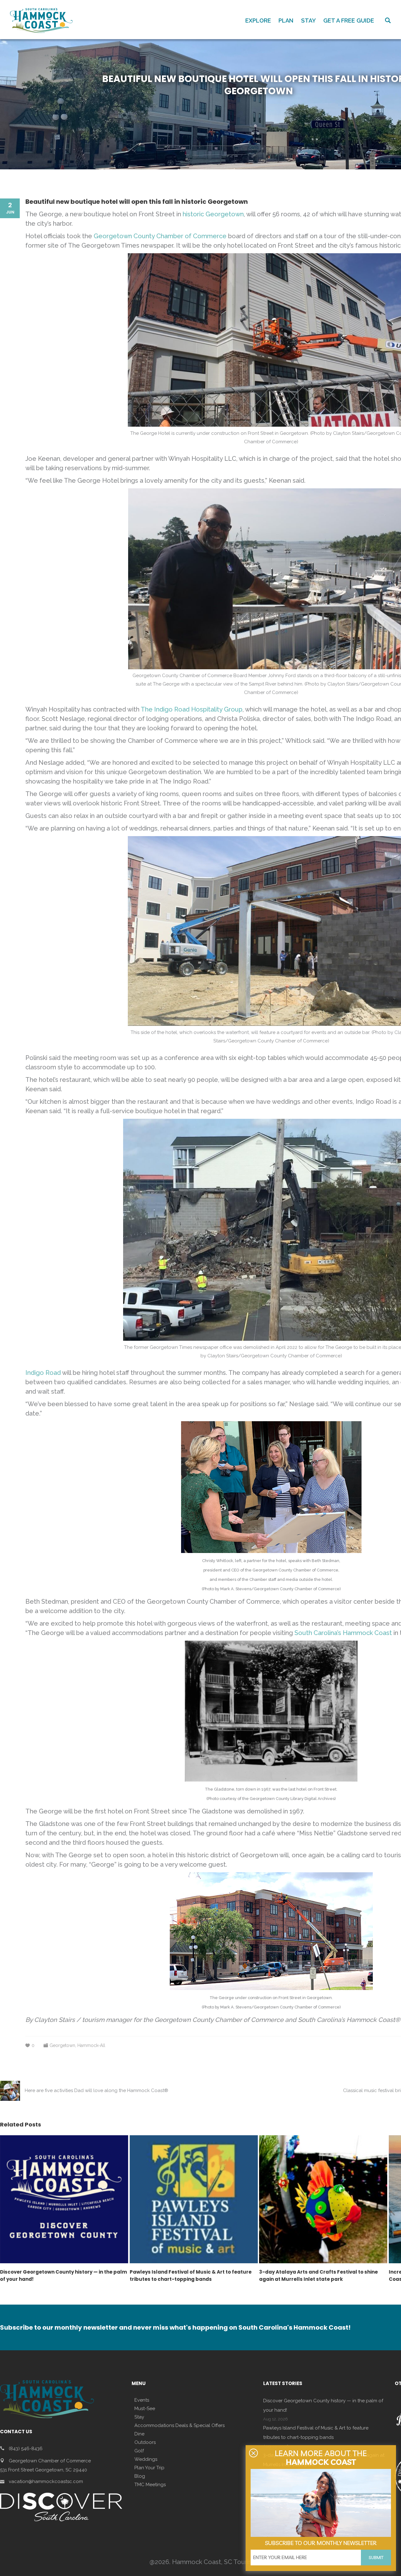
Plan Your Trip (149, 2468)
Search (388, 20)
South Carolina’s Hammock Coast (343, 1633)
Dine (139, 2434)
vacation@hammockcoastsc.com (46, 2481)
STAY (308, 21)
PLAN (286, 21)
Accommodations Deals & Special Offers (180, 2425)
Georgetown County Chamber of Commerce (160, 236)
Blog (140, 2476)
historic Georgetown (213, 214)
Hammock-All (91, 2045)
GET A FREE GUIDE (349, 21)
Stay (139, 2417)
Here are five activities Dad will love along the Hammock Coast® (96, 2090)
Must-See (145, 2409)
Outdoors (145, 2442)
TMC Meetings (150, 2485)
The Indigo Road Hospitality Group (192, 709)
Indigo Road (43, 1373)
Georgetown (62, 2045)
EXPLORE (258, 21)
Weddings (146, 2459)
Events (142, 2400)
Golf (139, 2451)
